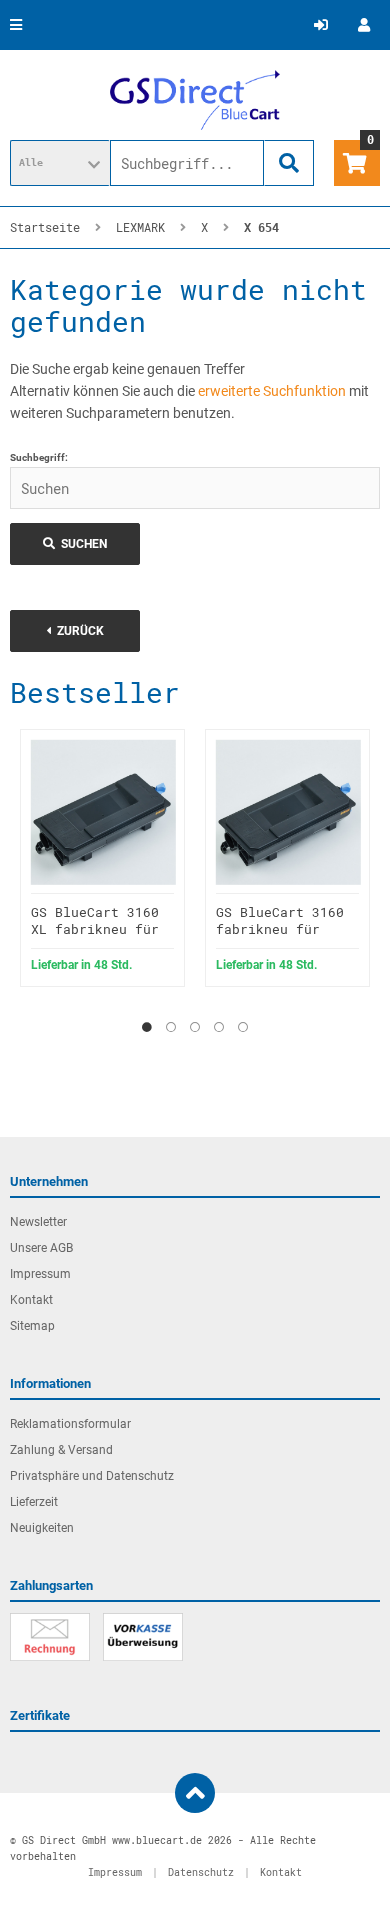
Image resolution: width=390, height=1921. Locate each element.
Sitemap (32, 1326)
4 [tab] (219, 1027)
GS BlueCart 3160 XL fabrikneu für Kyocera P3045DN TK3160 (95, 937)
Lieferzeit (34, 1502)
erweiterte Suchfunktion (272, 391)
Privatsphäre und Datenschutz (92, 1476)
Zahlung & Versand (61, 1450)
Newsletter (38, 1222)
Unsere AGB (41, 1248)
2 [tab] (171, 1027)
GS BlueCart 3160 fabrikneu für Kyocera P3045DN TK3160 (280, 937)
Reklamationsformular (70, 1424)
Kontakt (31, 1300)
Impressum (40, 1274)
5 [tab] (243, 1027)
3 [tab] (195, 1027)
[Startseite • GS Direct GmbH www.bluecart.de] (195, 100)
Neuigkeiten (42, 1528)
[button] (60, 163)
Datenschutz (201, 1872)
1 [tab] (147, 1027)
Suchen (75, 544)
